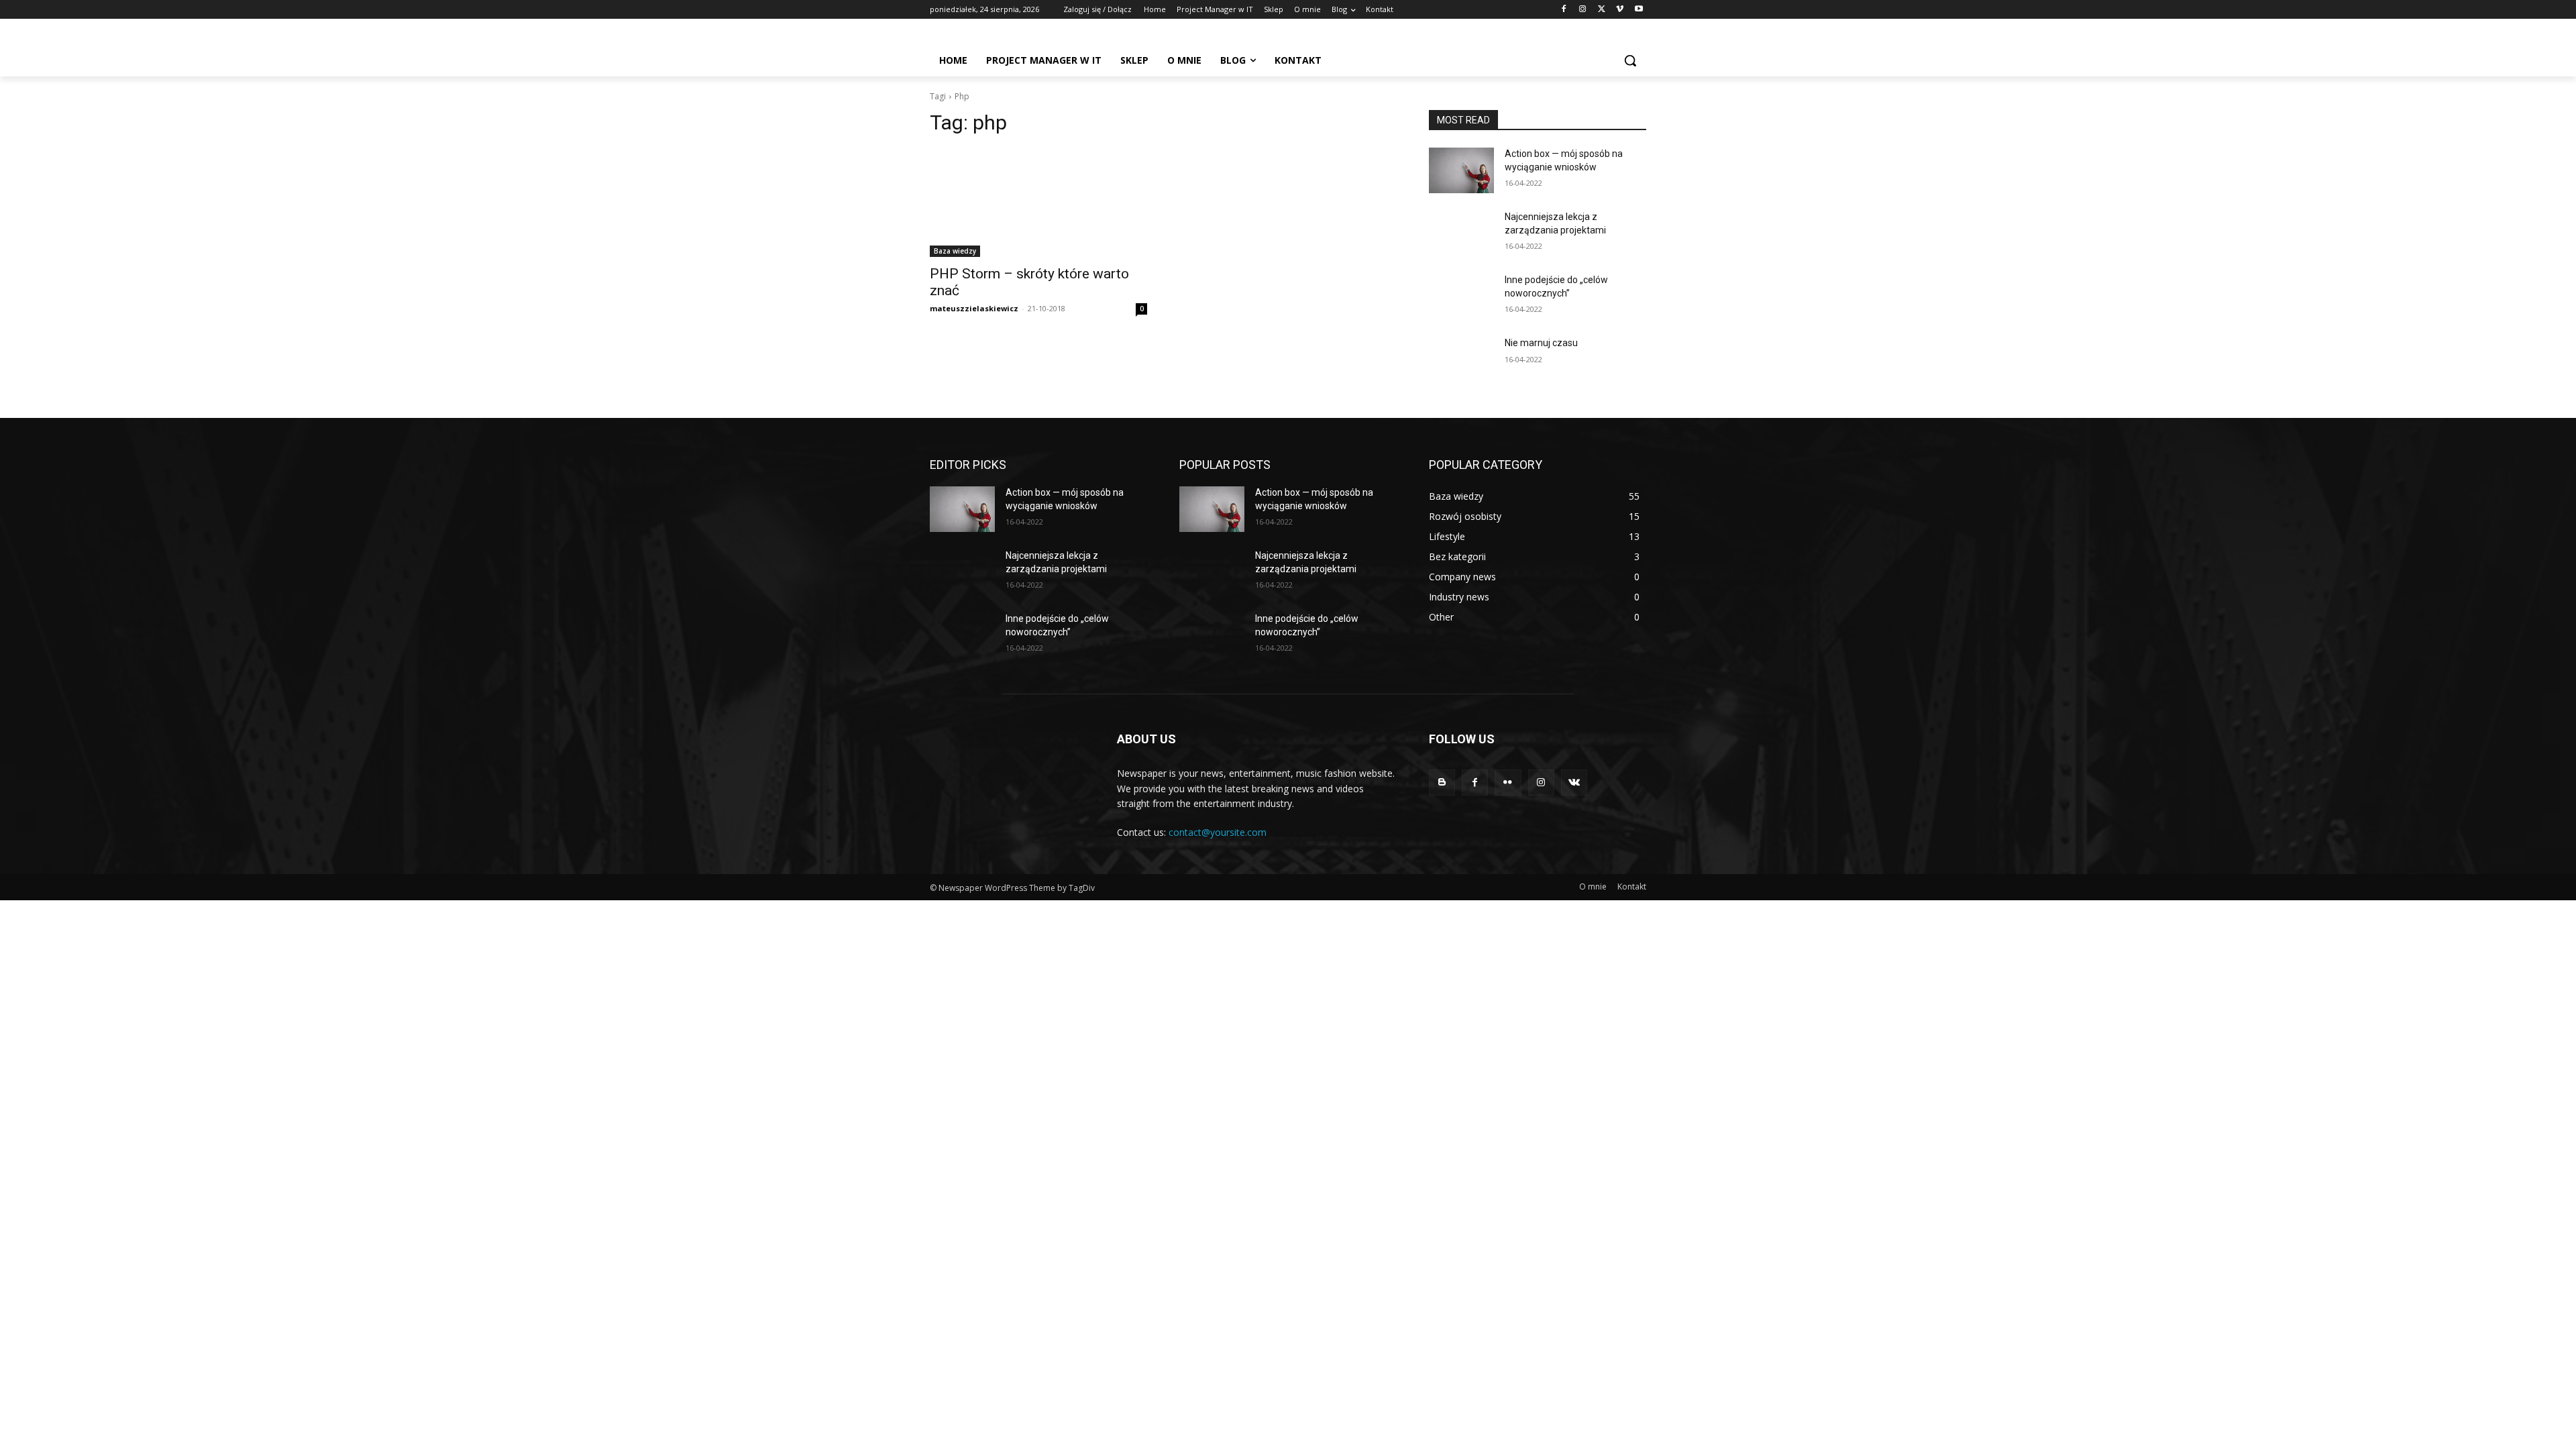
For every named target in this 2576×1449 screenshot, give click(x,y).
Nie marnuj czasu (1541, 343)
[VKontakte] (1574, 783)
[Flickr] (1508, 783)
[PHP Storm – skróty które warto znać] (1038, 203)
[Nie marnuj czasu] (1461, 360)
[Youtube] (1639, 10)
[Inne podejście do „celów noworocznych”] (1461, 297)
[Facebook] (1564, 10)
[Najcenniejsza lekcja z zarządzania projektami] (1461, 233)
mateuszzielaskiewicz (974, 308)
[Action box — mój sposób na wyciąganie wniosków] (1461, 170)
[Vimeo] (1620, 10)
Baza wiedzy (955, 251)
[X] (1602, 10)
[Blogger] (1442, 783)
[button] (1630, 60)
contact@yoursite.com (1218, 832)
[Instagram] (1583, 10)
